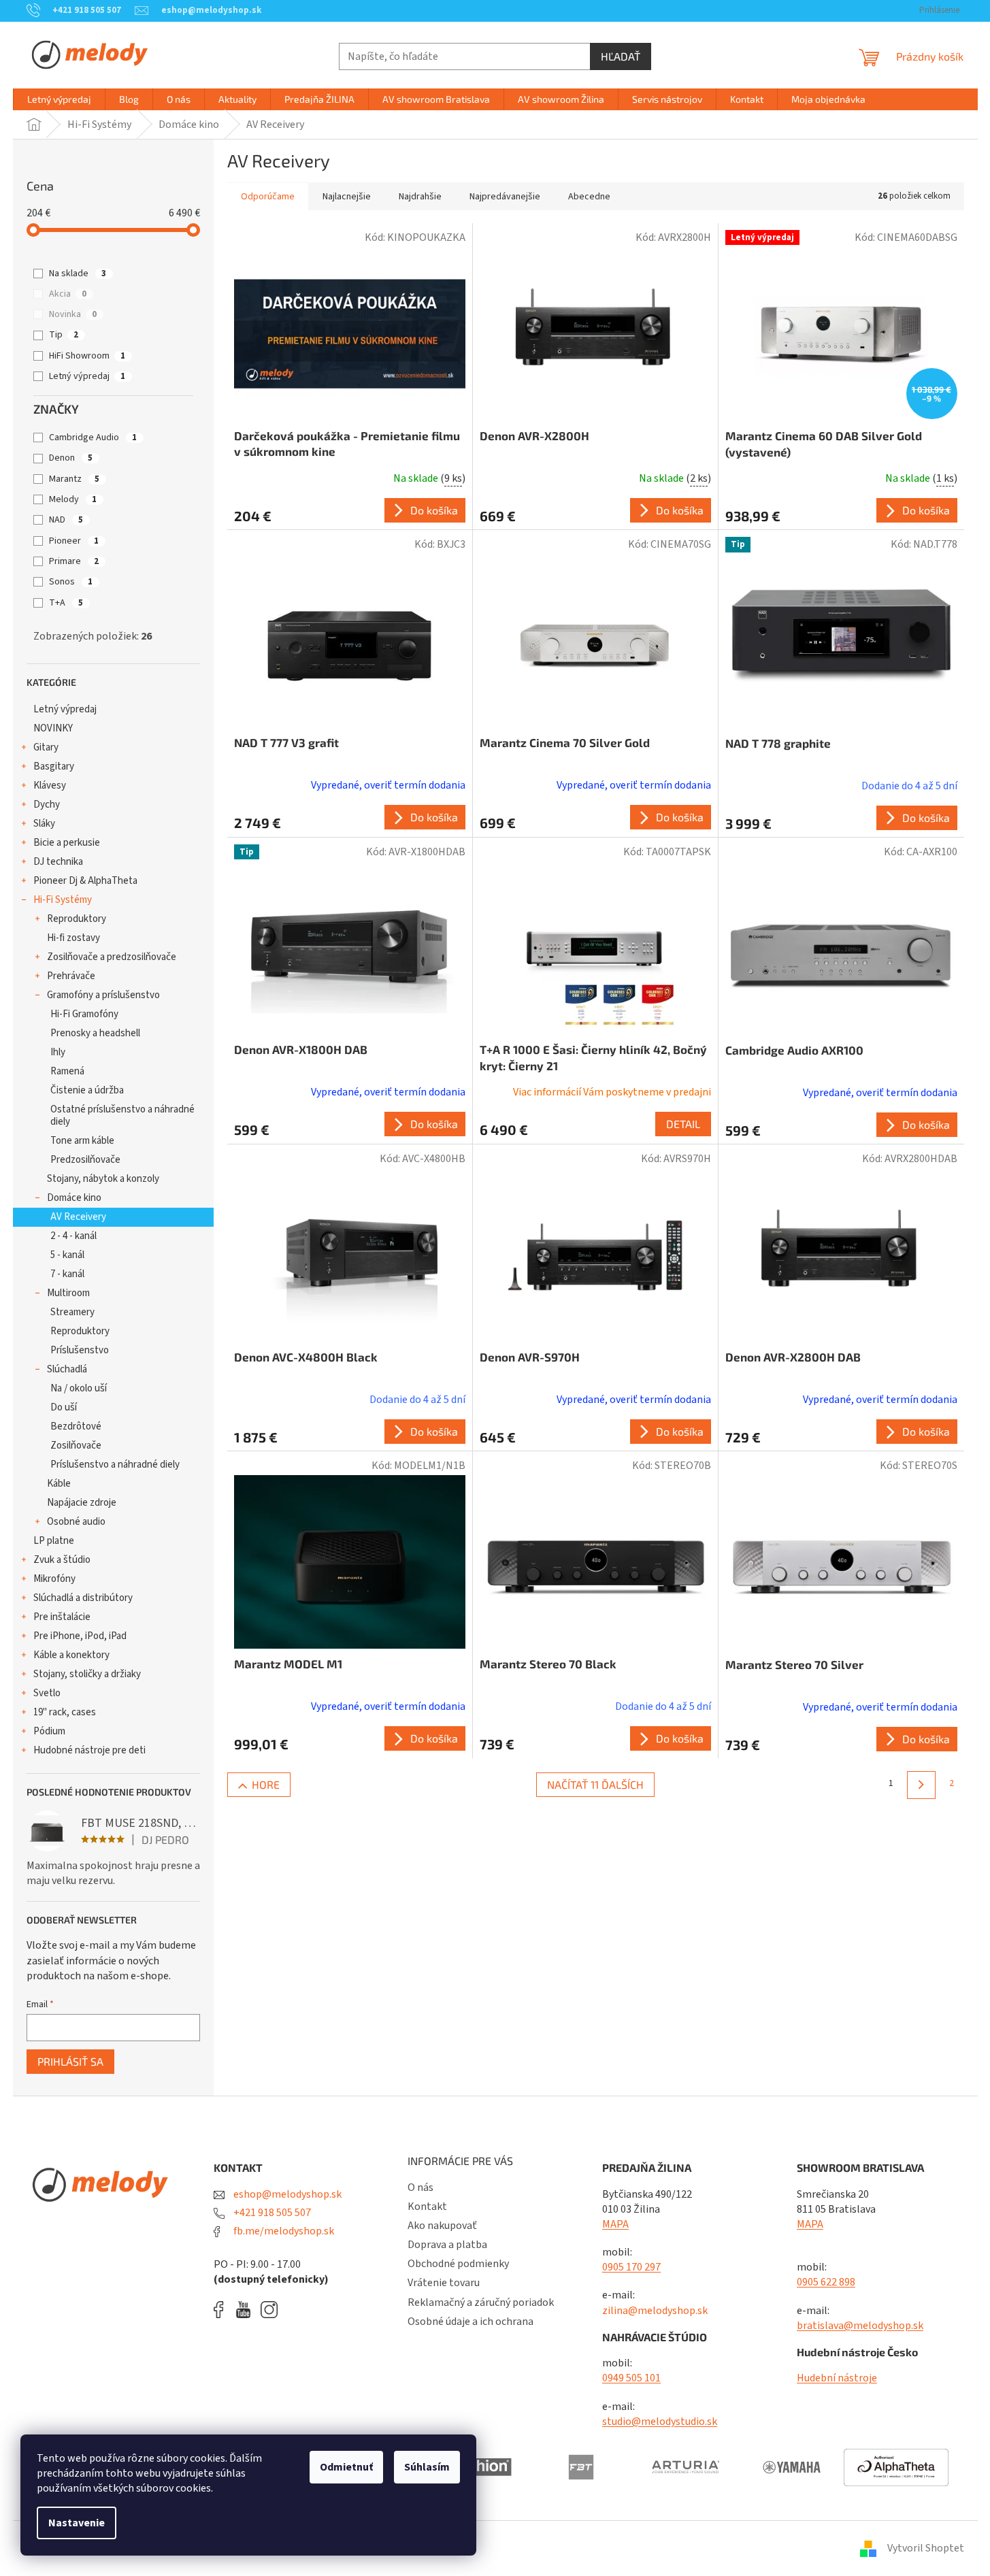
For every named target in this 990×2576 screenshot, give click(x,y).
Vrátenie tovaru (444, 2283)
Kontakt (427, 2207)
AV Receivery (78, 1217)
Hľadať (621, 56)
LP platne (54, 1541)
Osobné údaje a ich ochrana (471, 2322)
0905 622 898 (826, 2282)
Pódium (49, 1731)
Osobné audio (76, 1522)
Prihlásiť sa (70, 2061)
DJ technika (58, 862)
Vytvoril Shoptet (926, 2548)
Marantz (74, 479)
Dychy (47, 805)
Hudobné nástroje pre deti (89, 1750)
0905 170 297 (631, 2267)
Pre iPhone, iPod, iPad (80, 1636)
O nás (420, 2187)
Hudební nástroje (837, 2378)
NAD (66, 520)
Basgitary (54, 766)
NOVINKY (53, 728)
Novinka (73, 314)
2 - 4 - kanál (73, 1236)
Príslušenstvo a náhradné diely (115, 1465)
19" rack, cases (65, 1712)
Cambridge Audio (93, 437)
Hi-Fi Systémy (63, 900)
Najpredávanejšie (505, 197)
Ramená (67, 1071)
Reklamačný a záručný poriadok (481, 2302)
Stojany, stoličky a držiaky (87, 1674)
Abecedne (589, 197)
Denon (71, 458)
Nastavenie (77, 2523)
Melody (73, 499)
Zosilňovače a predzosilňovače (112, 957)
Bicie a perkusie (67, 843)
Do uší (64, 1407)
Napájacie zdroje (82, 1503)
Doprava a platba (447, 2245)
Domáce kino (74, 1198)
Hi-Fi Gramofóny (84, 1014)
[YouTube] (247, 2310)
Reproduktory (77, 919)
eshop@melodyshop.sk (286, 2194)
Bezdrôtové (76, 1426)
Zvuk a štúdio (62, 1560)
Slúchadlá (67, 1369)
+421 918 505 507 (271, 2213)
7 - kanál (67, 1274)
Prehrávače (71, 976)
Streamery (72, 1312)
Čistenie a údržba (87, 1090)
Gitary (46, 747)
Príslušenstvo (80, 1350)
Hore (266, 1784)
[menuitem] (59, 99)
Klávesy (50, 786)
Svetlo (47, 1693)
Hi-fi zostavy (73, 938)
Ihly (58, 1052)
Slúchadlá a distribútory (83, 1598)
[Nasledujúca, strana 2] (921, 1785)
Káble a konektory (71, 1655)
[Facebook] (223, 2310)
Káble (59, 1484)
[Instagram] (269, 2310)
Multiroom (68, 1293)
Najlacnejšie (347, 197)
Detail (683, 1124)
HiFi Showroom (87, 356)
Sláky (44, 824)
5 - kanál (67, 1255)
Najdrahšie (420, 197)
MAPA (615, 2224)
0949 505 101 (631, 2378)
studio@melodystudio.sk (660, 2422)
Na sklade (78, 274)
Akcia (68, 294)
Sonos (71, 582)
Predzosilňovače (85, 1160)
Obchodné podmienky (458, 2264)
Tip (64, 335)
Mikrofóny (54, 1579)
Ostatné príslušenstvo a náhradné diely (122, 1116)
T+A (66, 603)
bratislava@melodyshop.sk (860, 2326)
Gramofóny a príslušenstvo (103, 995)
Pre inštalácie (62, 1617)
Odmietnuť (346, 2467)
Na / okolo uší (79, 1388)
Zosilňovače (76, 1446)
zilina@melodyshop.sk (655, 2311)
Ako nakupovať (442, 2226)
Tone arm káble (82, 1141)
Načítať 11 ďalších (595, 1784)
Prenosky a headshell (95, 1033)
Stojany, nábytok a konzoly (103, 1179)
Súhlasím (427, 2467)
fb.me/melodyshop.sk (283, 2231)
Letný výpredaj (87, 376)
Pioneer (74, 541)
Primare (74, 561)
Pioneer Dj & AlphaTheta (85, 881)
